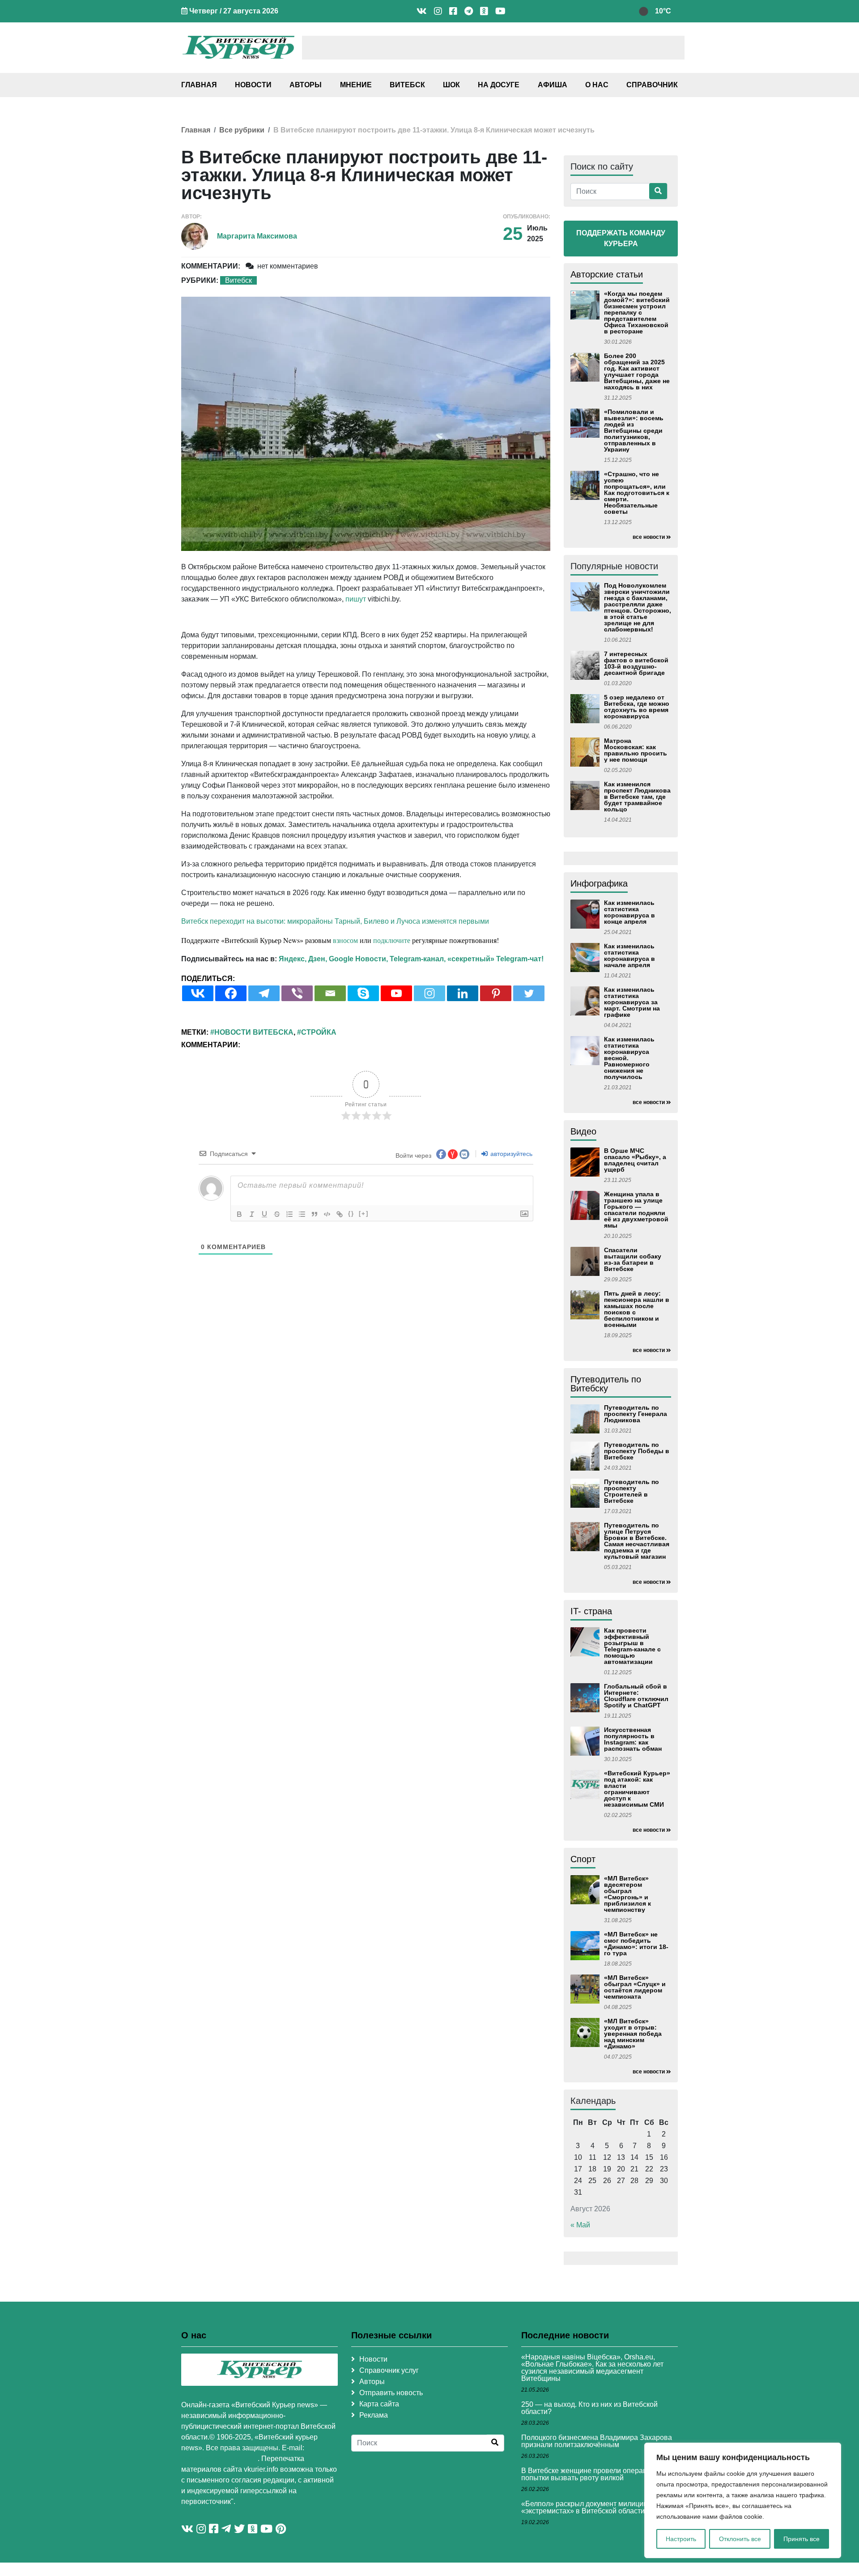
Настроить (681, 2539)
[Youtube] (396, 993)
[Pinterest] (496, 993)
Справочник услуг (389, 2370)
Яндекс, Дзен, (303, 959)
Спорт (583, 1859)
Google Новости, (358, 959)
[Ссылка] (340, 1214)
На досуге (499, 85)
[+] (364, 1213)
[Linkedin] (463, 993)
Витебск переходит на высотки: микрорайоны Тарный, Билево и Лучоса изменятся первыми (335, 921)
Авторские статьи (607, 274)
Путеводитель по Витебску (606, 1384)
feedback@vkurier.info (219, 2459)
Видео (583, 1131)
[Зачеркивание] (277, 1214)
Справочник (652, 85)
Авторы (306, 85)
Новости (253, 85)
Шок (451, 85)
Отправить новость (391, 2393)
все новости (649, 537)
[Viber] (297, 993)
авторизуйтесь (510, 1154)
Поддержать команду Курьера (621, 238)
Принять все (802, 2539)
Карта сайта (379, 2404)
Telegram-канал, (418, 959)
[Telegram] (264, 993)
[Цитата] (315, 1214)
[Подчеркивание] (264, 1214)
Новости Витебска (254, 1032)
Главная (199, 85)
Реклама (374, 2415)
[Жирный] (239, 1214)
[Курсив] (252, 1214)
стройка (319, 1032)
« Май (580, 2225)
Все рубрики (242, 130)
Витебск (407, 85)
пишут (356, 599)
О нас (597, 85)
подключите (392, 940)
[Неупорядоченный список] (302, 1214)
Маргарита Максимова (257, 236)
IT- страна (591, 1611)
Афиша (553, 85)
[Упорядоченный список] (289, 1214)
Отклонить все (740, 2539)
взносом (345, 940)
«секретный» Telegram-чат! (495, 959)
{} (351, 1213)
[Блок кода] (327, 1214)
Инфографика (599, 883)
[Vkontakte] (198, 993)
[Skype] (363, 993)
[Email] (330, 993)
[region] (743, 2500)
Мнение (356, 85)
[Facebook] (231, 993)
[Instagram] (429, 993)
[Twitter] (529, 993)
